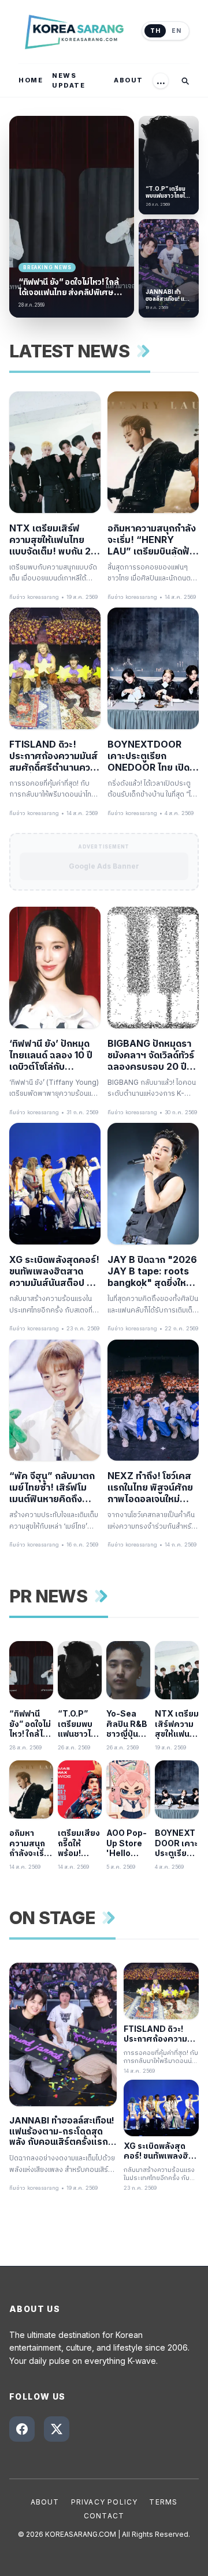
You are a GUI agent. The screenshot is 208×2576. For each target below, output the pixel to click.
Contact (104, 2516)
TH (155, 31)
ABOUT (129, 80)
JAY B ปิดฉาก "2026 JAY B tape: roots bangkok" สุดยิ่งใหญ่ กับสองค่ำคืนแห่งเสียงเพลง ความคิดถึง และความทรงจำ (152, 1271)
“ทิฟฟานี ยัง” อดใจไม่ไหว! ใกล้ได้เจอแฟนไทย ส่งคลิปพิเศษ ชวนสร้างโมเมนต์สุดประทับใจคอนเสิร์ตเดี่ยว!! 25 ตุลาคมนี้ (68, 287)
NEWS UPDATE (68, 80)
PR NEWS (48, 1596)
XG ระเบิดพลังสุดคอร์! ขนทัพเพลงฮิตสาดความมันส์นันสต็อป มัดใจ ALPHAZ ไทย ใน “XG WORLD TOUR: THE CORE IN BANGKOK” (54, 1271)
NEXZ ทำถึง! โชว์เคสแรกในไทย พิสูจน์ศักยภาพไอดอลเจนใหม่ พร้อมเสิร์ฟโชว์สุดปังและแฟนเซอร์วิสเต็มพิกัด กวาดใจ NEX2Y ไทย (150, 1487)
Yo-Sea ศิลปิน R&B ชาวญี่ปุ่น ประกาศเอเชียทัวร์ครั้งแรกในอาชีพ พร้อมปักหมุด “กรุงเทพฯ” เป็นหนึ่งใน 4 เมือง (128, 1724)
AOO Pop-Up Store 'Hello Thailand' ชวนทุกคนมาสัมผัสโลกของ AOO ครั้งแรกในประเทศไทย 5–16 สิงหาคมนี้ (127, 1843)
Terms (163, 2502)
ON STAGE (52, 1918)
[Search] (185, 81)
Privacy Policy (105, 2502)
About (45, 2502)
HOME (31, 80)
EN (176, 31)
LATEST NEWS (69, 351)
